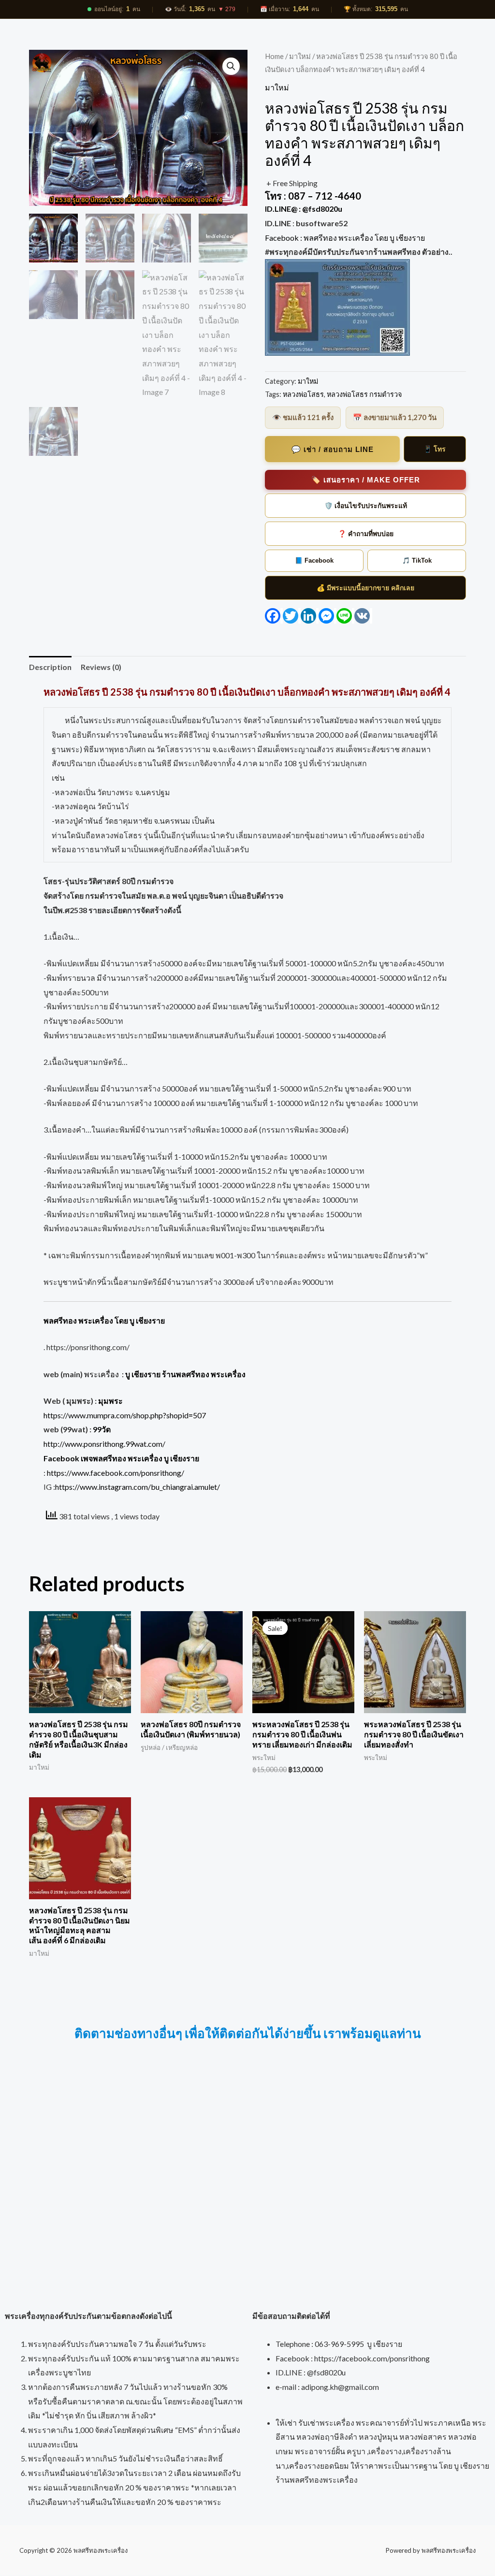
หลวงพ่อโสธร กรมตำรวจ (364, 394)
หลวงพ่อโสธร (303, 394)
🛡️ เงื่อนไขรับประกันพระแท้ (366, 506)
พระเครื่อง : (165, 1374)
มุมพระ (110, 1401)
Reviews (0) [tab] (101, 667)
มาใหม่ (300, 56)
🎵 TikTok (417, 560)
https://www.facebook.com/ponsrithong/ (116, 1473)
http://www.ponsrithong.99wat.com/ (104, 1444)
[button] (231, 66)
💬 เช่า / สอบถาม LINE (333, 449)
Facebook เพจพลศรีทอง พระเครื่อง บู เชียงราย (121, 1458)
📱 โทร (435, 449)
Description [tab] (50, 667)
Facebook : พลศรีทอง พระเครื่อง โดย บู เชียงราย (346, 238)
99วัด (102, 1429)
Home (274, 56)
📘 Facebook (314, 560)
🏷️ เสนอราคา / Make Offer (366, 480)
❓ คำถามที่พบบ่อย (366, 534)
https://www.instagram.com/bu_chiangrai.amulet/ (138, 1487)
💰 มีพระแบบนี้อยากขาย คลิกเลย (365, 588)
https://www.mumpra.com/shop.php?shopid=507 (125, 1415)
